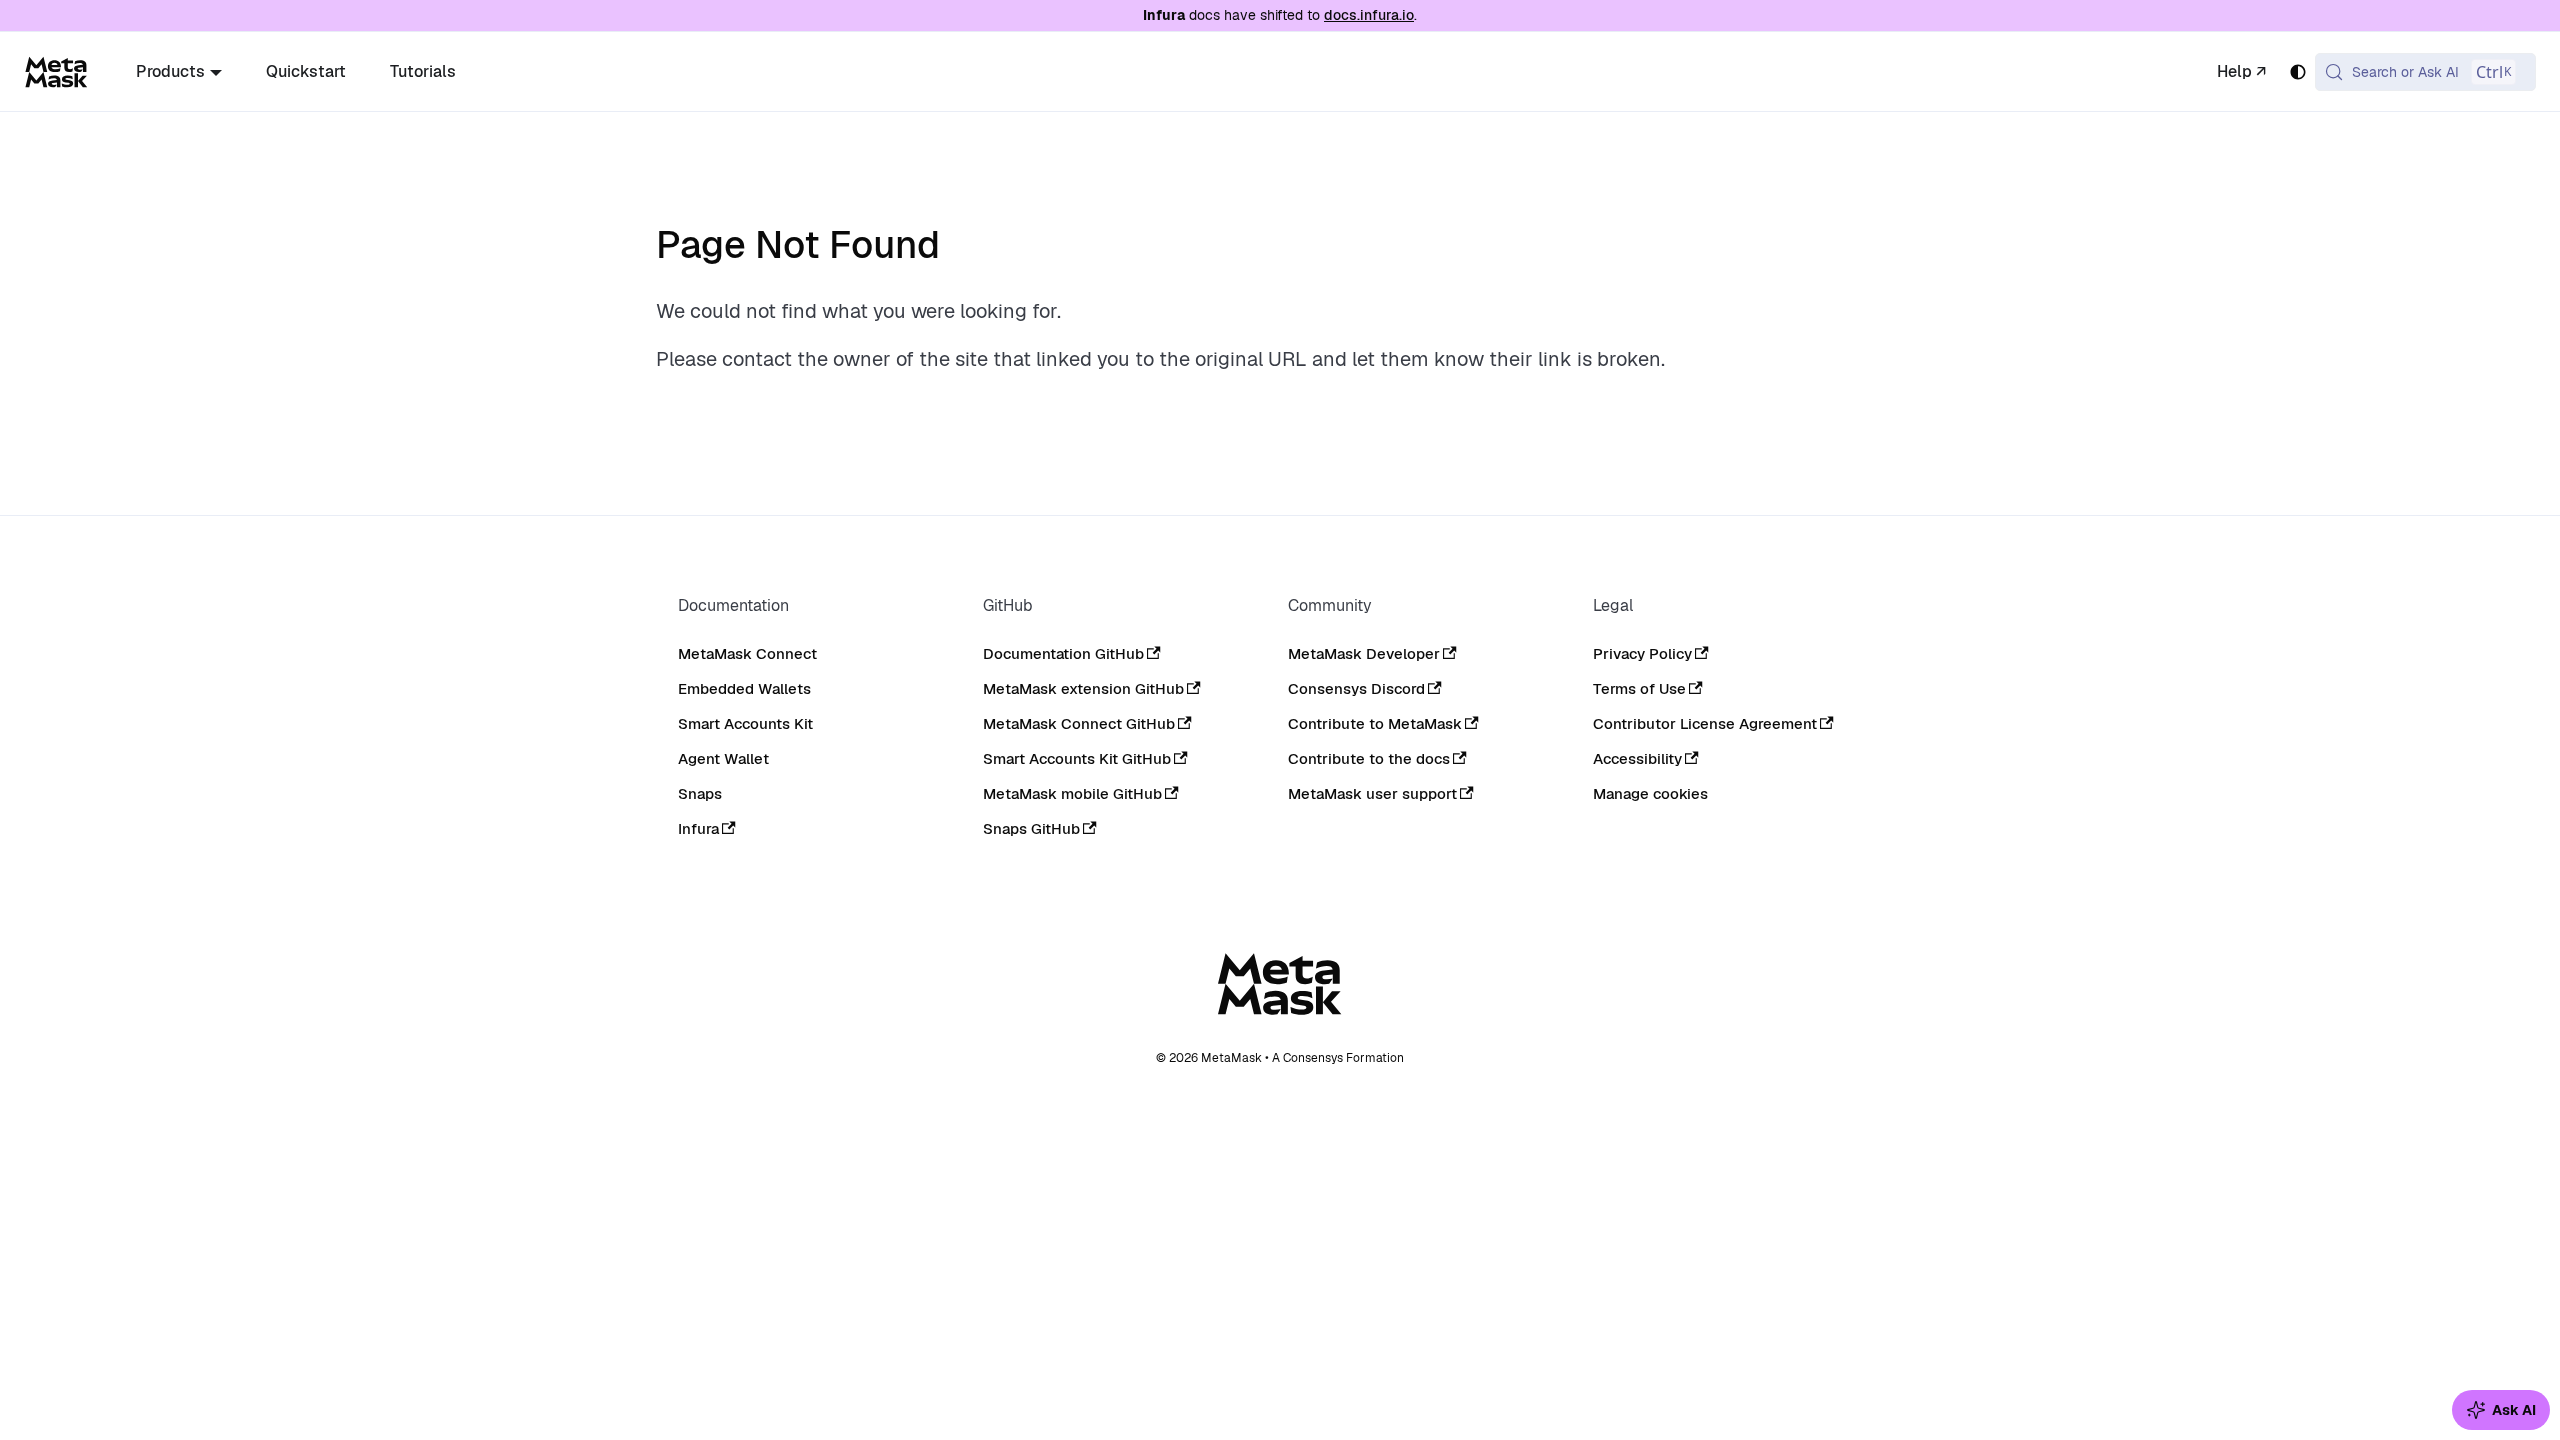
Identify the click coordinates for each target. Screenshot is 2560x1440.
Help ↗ (2241, 71)
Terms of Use (1639, 688)
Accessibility (1637, 758)
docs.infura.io (1369, 15)
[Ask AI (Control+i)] (2501, 1410)
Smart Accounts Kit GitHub (1077, 758)
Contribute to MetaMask (1375, 723)
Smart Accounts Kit (745, 723)
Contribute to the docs (1369, 758)
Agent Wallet (723, 758)
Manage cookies (1650, 794)
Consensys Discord (1356, 688)
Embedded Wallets (744, 688)
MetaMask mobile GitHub (1072, 793)
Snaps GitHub (1031, 828)
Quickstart (306, 71)
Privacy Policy (1642, 653)
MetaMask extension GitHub (1083, 688)
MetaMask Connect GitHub (1079, 723)
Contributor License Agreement (1705, 723)
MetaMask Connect (747, 653)
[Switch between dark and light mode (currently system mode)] (2298, 72)
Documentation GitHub (1063, 653)
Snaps (700, 793)
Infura (698, 828)
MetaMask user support (1372, 793)
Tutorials (423, 71)
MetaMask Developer (1364, 653)
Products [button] (170, 71)
